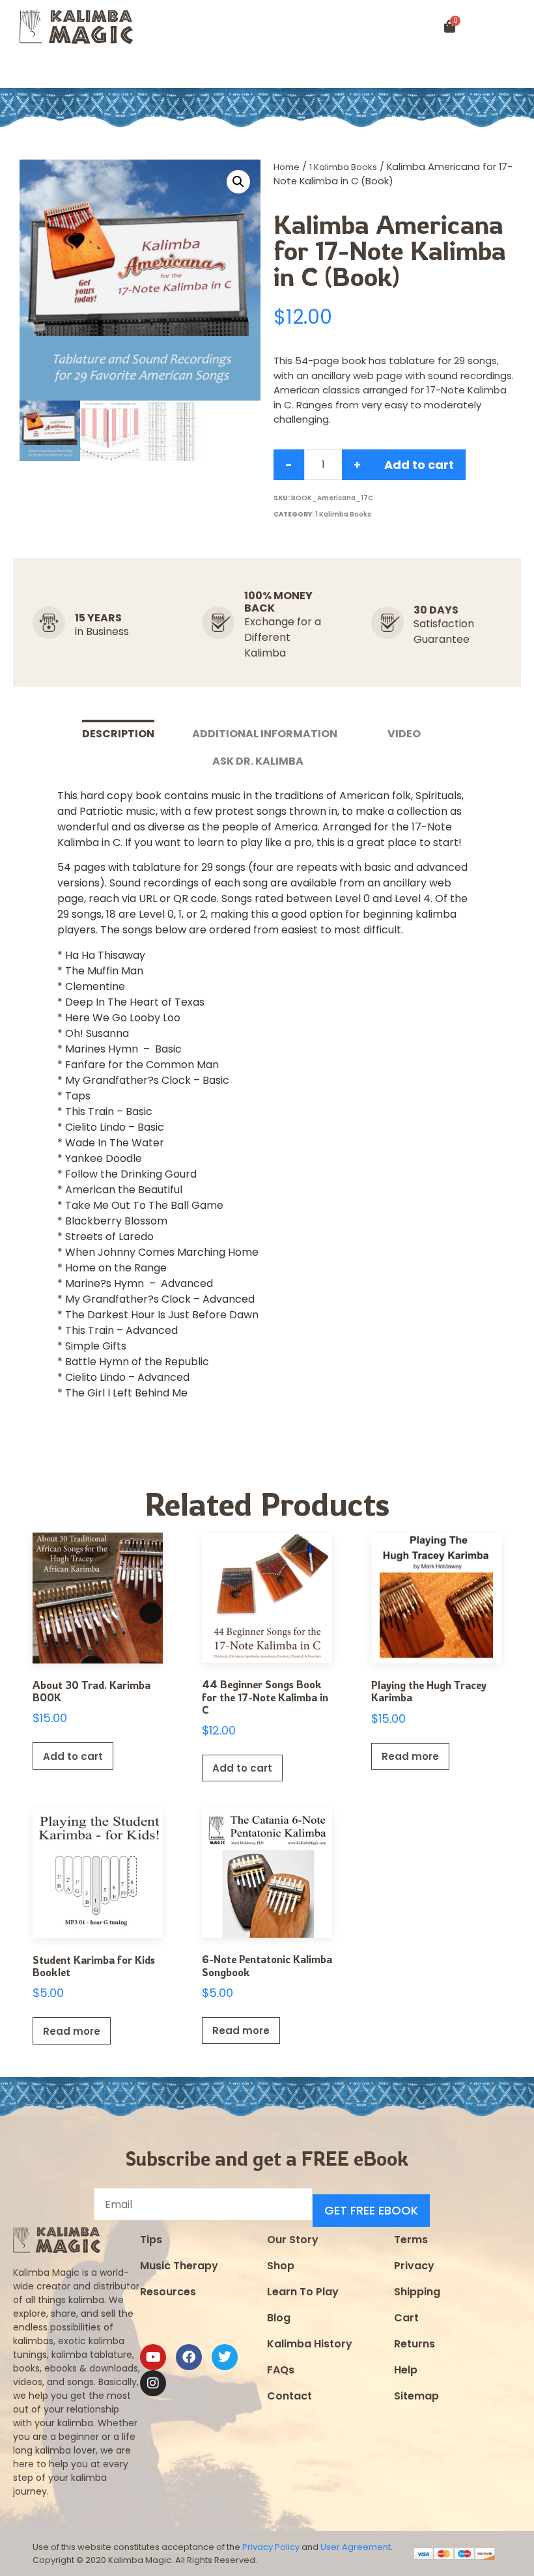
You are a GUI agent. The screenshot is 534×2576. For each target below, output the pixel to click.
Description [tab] (118, 734)
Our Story (293, 2240)
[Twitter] (225, 2357)
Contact (289, 2396)
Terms (411, 2240)
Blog (279, 2318)
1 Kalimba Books (343, 167)
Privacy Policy (271, 2547)
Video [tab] (404, 734)
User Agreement (356, 2547)
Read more (410, 1756)
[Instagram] (153, 2383)
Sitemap (416, 2396)
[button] (32, 71)
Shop (281, 2266)
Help (406, 2370)
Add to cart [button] (73, 1756)
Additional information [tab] (265, 734)
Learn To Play (303, 2292)
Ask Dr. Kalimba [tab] (258, 761)
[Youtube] (153, 2357)
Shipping (417, 2292)
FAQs (281, 2370)
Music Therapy (179, 2266)
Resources (168, 2292)
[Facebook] (189, 2357)
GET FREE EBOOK (371, 2210)
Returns (415, 2344)
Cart (406, 2318)
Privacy (414, 2266)
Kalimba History (310, 2344)
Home (287, 167)
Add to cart (419, 465)
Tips (151, 2240)
